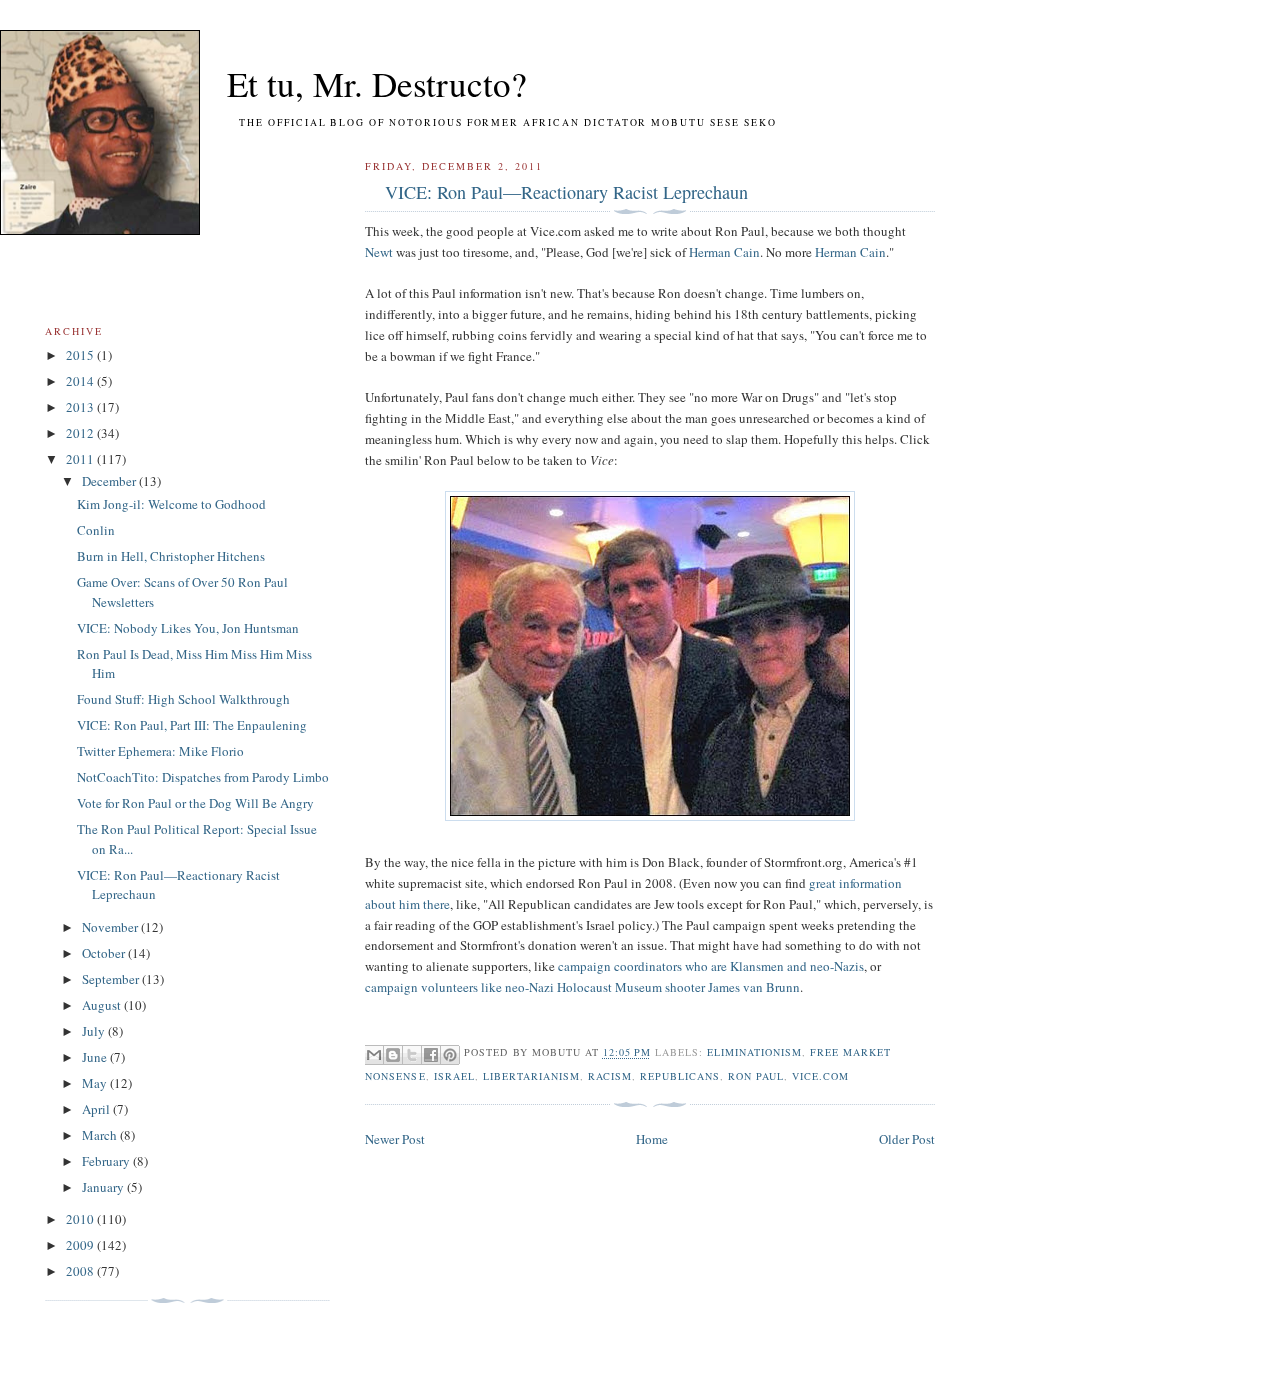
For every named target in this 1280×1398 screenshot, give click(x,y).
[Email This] (374, 1055)
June (96, 1057)
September (112, 979)
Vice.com (820, 1076)
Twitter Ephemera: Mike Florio (160, 751)
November (111, 927)
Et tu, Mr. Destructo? (341, 83)
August (103, 1005)
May (96, 1083)
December (110, 481)
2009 (81, 1245)
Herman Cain (724, 252)
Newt (379, 252)
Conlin (96, 530)
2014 (81, 381)
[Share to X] (412, 1055)
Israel (454, 1076)
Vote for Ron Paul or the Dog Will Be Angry (195, 803)
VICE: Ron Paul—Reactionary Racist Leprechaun (566, 192)
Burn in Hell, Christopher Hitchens (171, 556)
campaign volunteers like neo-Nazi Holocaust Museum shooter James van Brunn (582, 987)
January (104, 1187)
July (95, 1031)
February (107, 1161)
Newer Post (395, 1139)
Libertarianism (531, 1076)
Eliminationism (754, 1053)
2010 (81, 1219)
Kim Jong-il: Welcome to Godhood (171, 504)
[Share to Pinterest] (450, 1055)
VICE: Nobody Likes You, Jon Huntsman (188, 628)
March (101, 1135)
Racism (610, 1076)
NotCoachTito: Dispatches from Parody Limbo (203, 777)
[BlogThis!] (393, 1055)
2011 (81, 459)
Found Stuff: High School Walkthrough (183, 699)
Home (652, 1139)
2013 (81, 407)
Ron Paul (756, 1076)
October (105, 953)
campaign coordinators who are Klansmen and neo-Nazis (711, 966)
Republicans (680, 1076)
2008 (81, 1271)
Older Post (907, 1139)
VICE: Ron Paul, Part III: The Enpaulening (192, 725)
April (97, 1109)
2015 (81, 355)
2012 (81, 433)
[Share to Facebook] (431, 1055)
